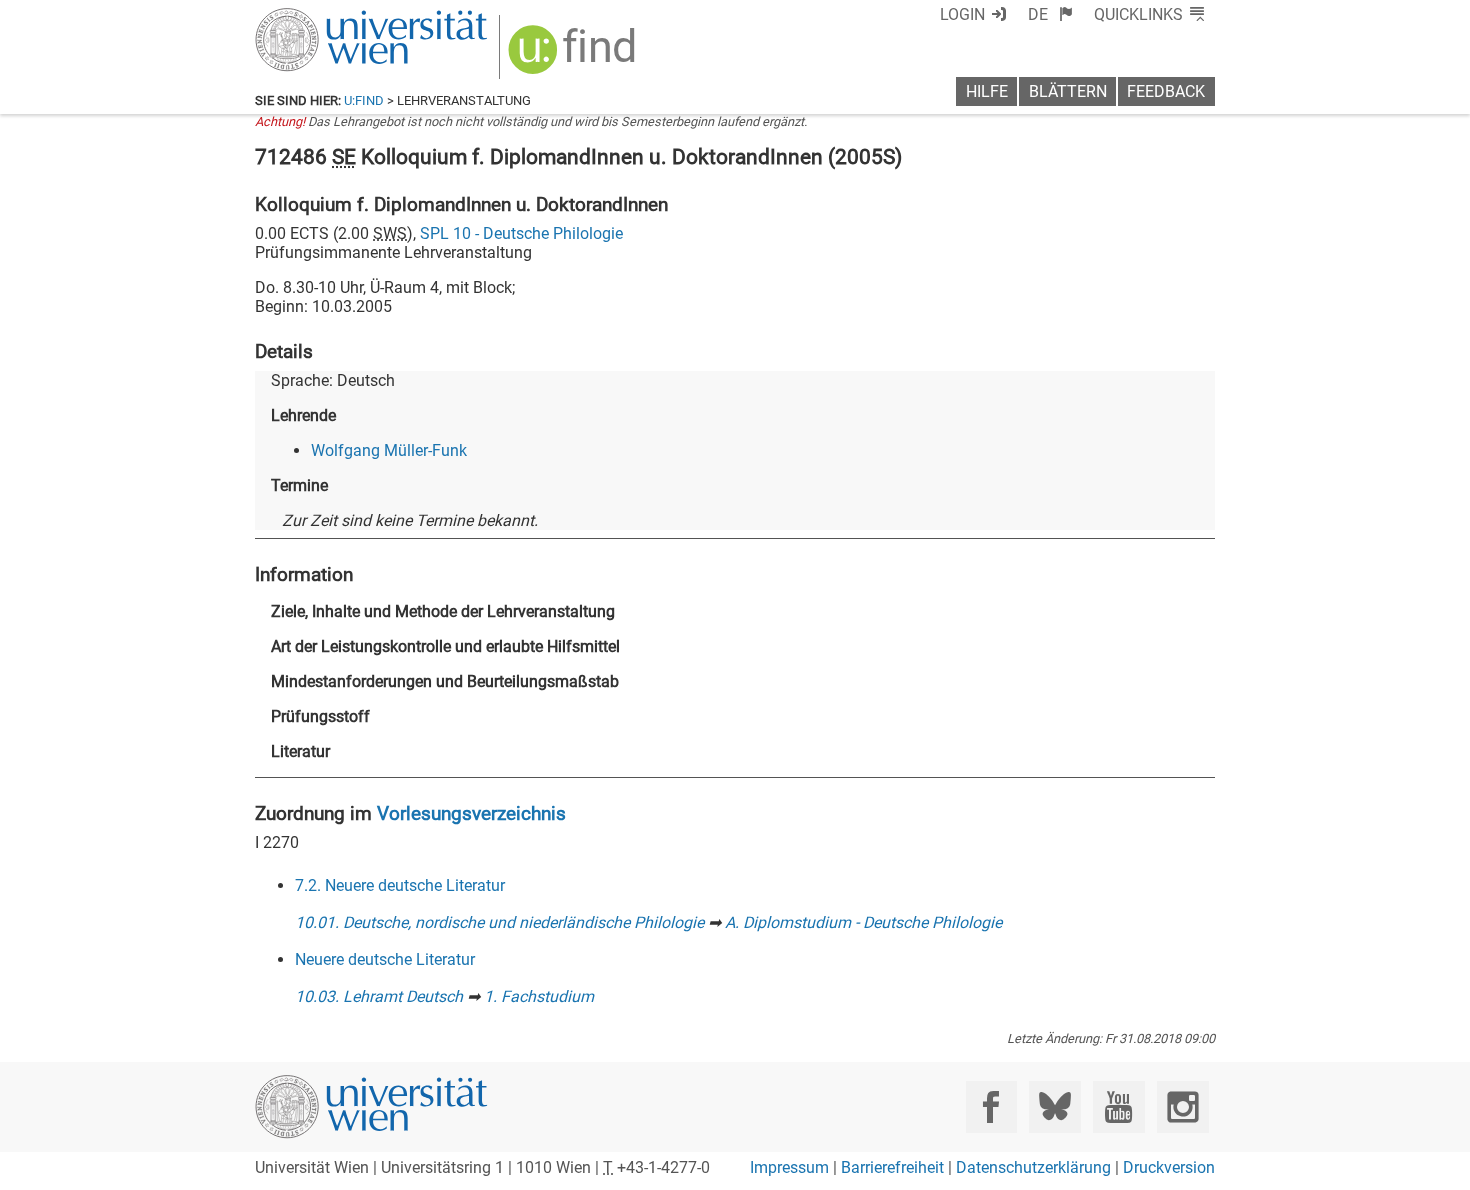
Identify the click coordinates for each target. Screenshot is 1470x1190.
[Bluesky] (1054, 1106)
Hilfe (987, 91)
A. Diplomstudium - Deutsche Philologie (863, 922)
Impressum (789, 1167)
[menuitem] (1050, 14)
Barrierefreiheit (892, 1167)
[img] (574, 56)
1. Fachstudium (539, 996)
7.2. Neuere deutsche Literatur (400, 885)
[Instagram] (1182, 1106)
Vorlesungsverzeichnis (471, 813)
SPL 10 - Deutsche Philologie (521, 233)
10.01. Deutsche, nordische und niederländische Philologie (499, 922)
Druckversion (1169, 1167)
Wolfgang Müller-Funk (389, 450)
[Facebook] (991, 1106)
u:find (364, 100)
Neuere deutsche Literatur (385, 959)
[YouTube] (1118, 1106)
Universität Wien (324, 17)
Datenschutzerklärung (1033, 1167)
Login (962, 14)
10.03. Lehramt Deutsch (379, 996)
